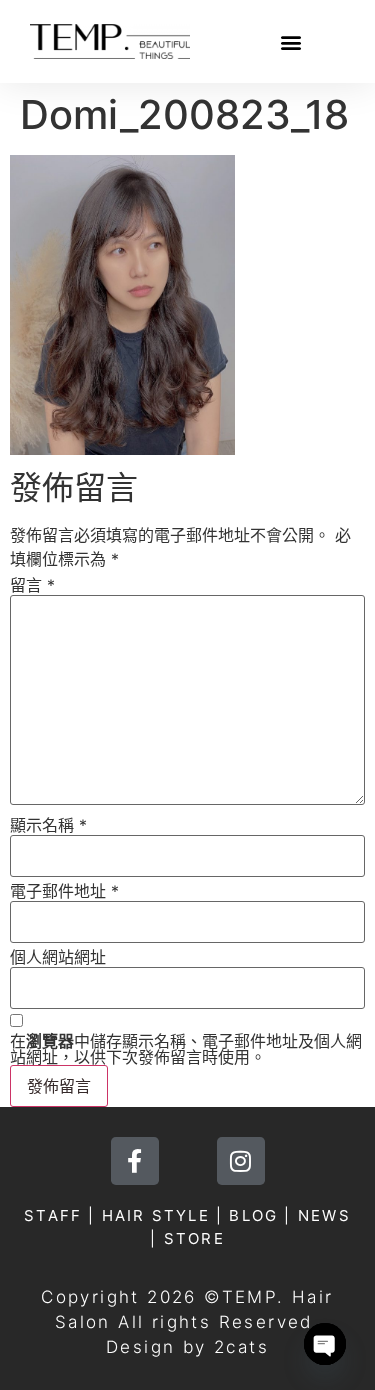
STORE (194, 1238)
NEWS (324, 1215)
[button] (290, 41)
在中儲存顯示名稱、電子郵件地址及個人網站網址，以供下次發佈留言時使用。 (186, 1049)
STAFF (53, 1215)
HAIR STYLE (156, 1215)
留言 (32, 585)
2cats (241, 1347)
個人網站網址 (58, 957)
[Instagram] (241, 1161)
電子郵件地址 (64, 891)
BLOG (253, 1215)
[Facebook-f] (135, 1161)
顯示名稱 (48, 825)
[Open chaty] (325, 1344)
